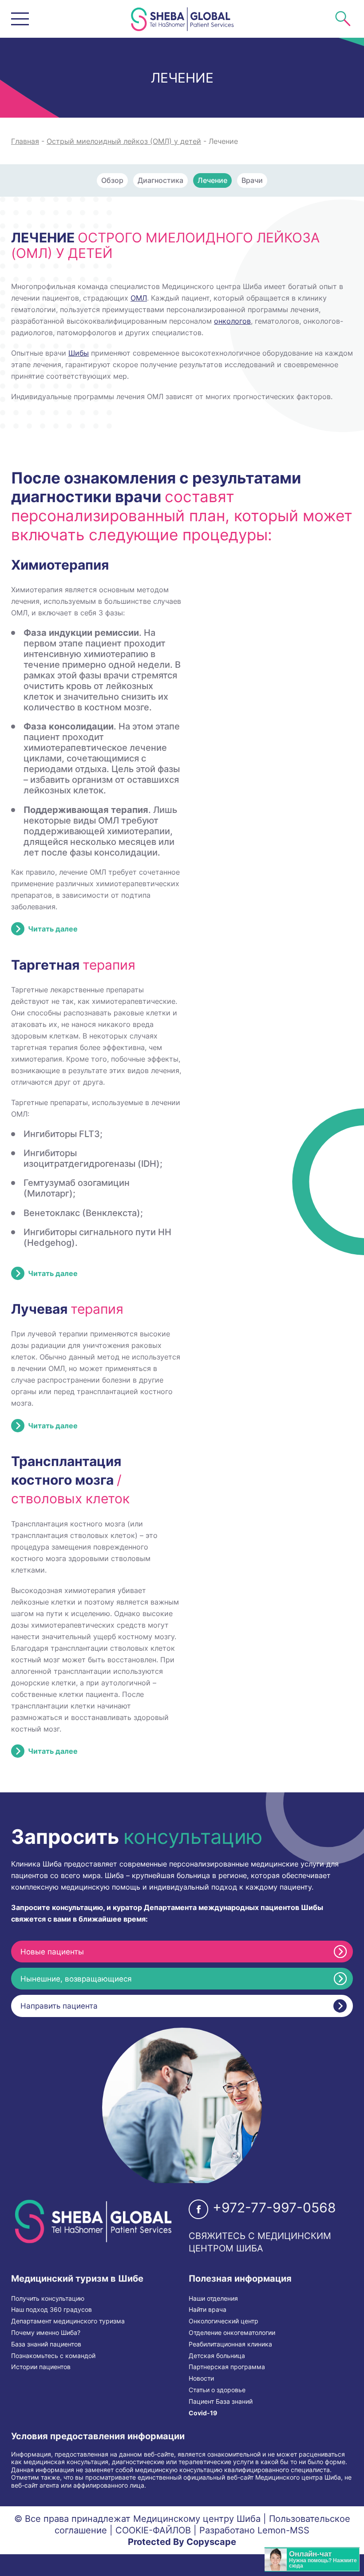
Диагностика (160, 180)
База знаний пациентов (46, 2344)
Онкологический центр (224, 2321)
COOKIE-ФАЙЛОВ (153, 2530)
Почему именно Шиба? (46, 2333)
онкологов (232, 321)
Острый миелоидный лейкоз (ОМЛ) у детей (124, 141)
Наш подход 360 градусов (51, 2310)
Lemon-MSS (283, 2530)
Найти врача (208, 2310)
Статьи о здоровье (217, 2390)
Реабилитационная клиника (230, 2344)
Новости (201, 2378)
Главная (25, 141)
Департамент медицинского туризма (68, 2321)
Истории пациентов (41, 2367)
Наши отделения (213, 2299)
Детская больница (217, 2356)
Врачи (252, 180)
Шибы (79, 353)
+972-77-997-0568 (274, 2207)
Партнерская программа (227, 2367)
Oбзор (112, 180)
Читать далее (53, 929)
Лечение (212, 180)
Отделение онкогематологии (232, 2333)
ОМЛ (139, 298)
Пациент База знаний (221, 2402)
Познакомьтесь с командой (53, 2356)
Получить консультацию (48, 2299)
